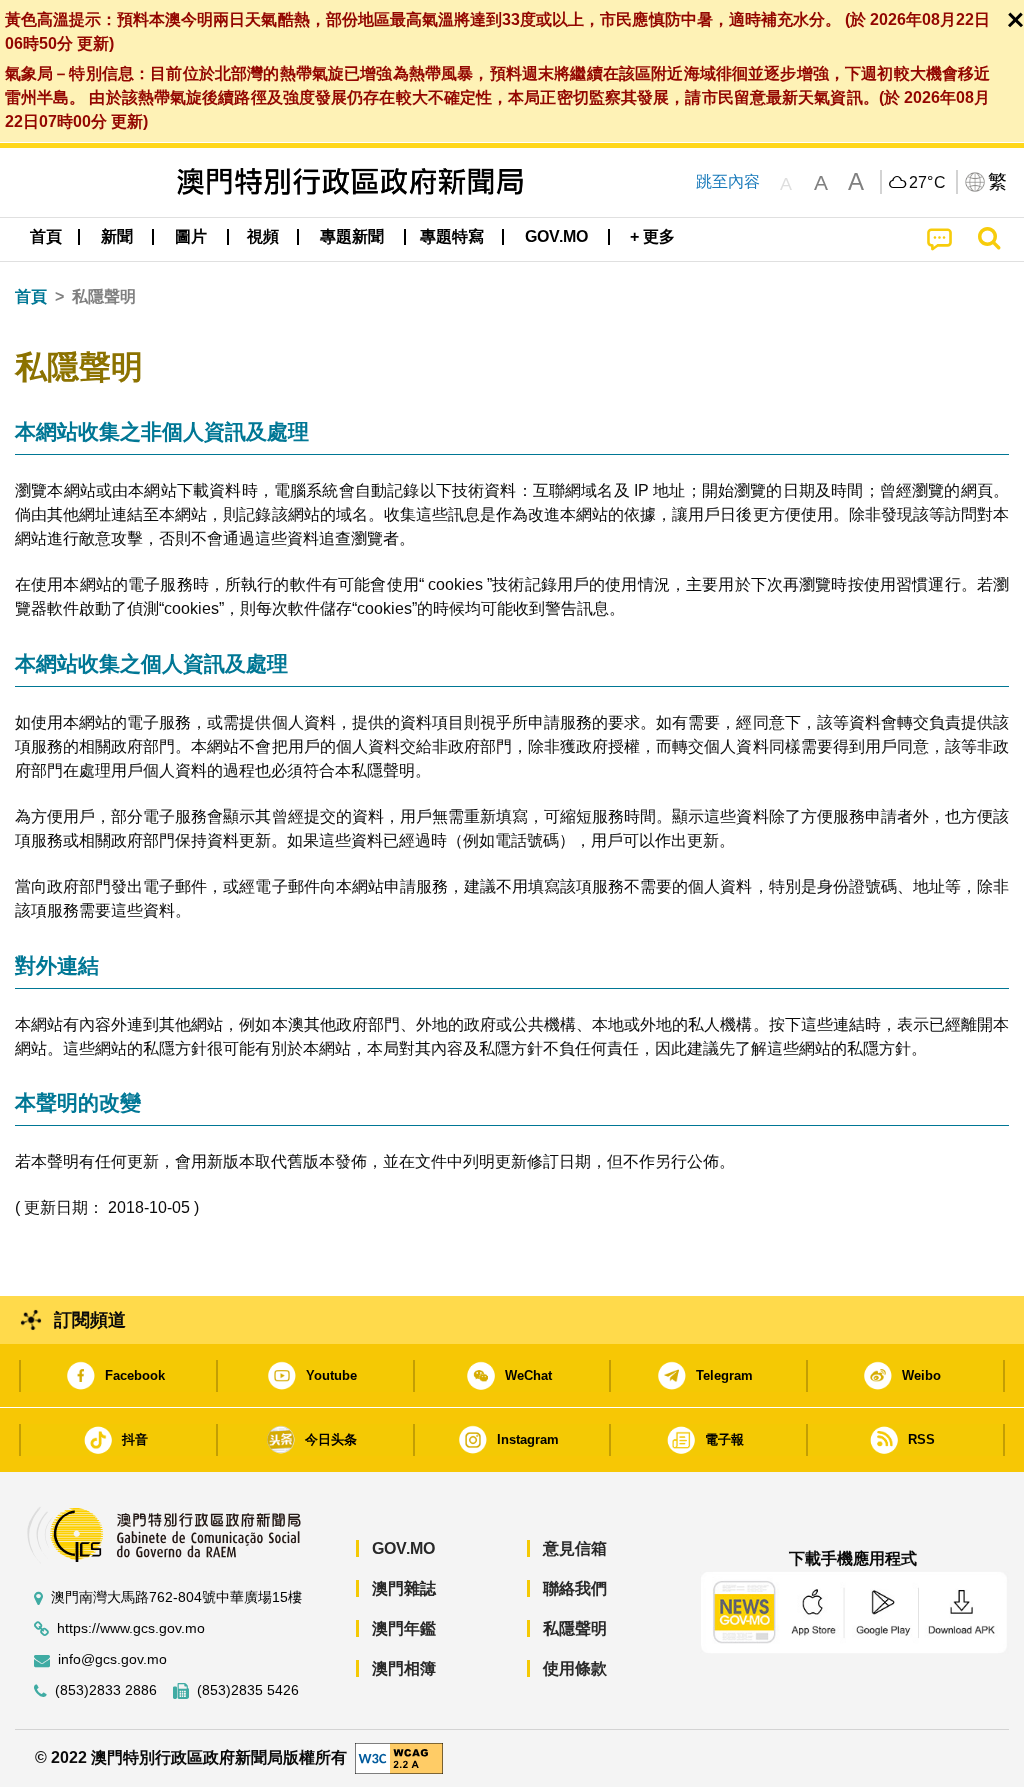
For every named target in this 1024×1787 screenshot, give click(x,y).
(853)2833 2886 (106, 1690)
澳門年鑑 (404, 1628)
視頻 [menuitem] (263, 236)
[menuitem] (117, 237)
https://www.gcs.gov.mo (131, 1628)
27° (928, 183)
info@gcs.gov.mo (112, 1659)
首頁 (31, 296)
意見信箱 (575, 1548)
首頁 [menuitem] (46, 236)
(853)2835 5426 (248, 1690)
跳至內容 (728, 181)
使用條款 (575, 1668)
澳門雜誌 (404, 1588)
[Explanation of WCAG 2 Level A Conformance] (399, 1757)
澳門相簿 (404, 1668)
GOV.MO (403, 1548)
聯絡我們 (575, 1588)
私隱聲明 (575, 1628)
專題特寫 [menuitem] (452, 236)
